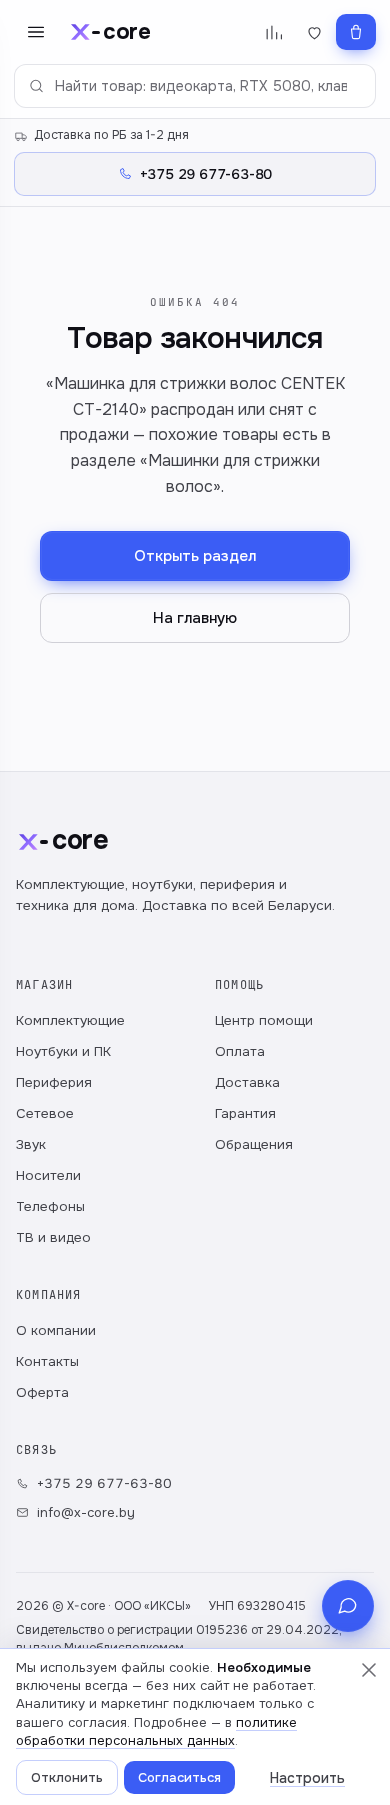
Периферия (54, 1082)
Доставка (247, 1082)
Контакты (47, 1361)
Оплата (240, 1051)
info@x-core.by (86, 1512)
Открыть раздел (195, 556)
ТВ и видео (53, 1237)
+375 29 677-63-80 (104, 1483)
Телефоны (50, 1206)
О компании (56, 1330)
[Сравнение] (273, 32)
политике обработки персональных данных (156, 1731)
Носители (48, 1175)
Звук (31, 1144)
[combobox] (195, 86)
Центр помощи (264, 1020)
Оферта (42, 1392)
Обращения (254, 1144)
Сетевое (45, 1113)
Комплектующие (70, 1020)
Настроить (307, 1778)
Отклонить (67, 1777)
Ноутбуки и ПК (63, 1051)
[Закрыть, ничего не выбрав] (369, 1670)
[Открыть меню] (36, 32)
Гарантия (245, 1113)
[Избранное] (314, 32)
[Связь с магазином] (348, 1606)
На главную (195, 618)
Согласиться (179, 1777)
